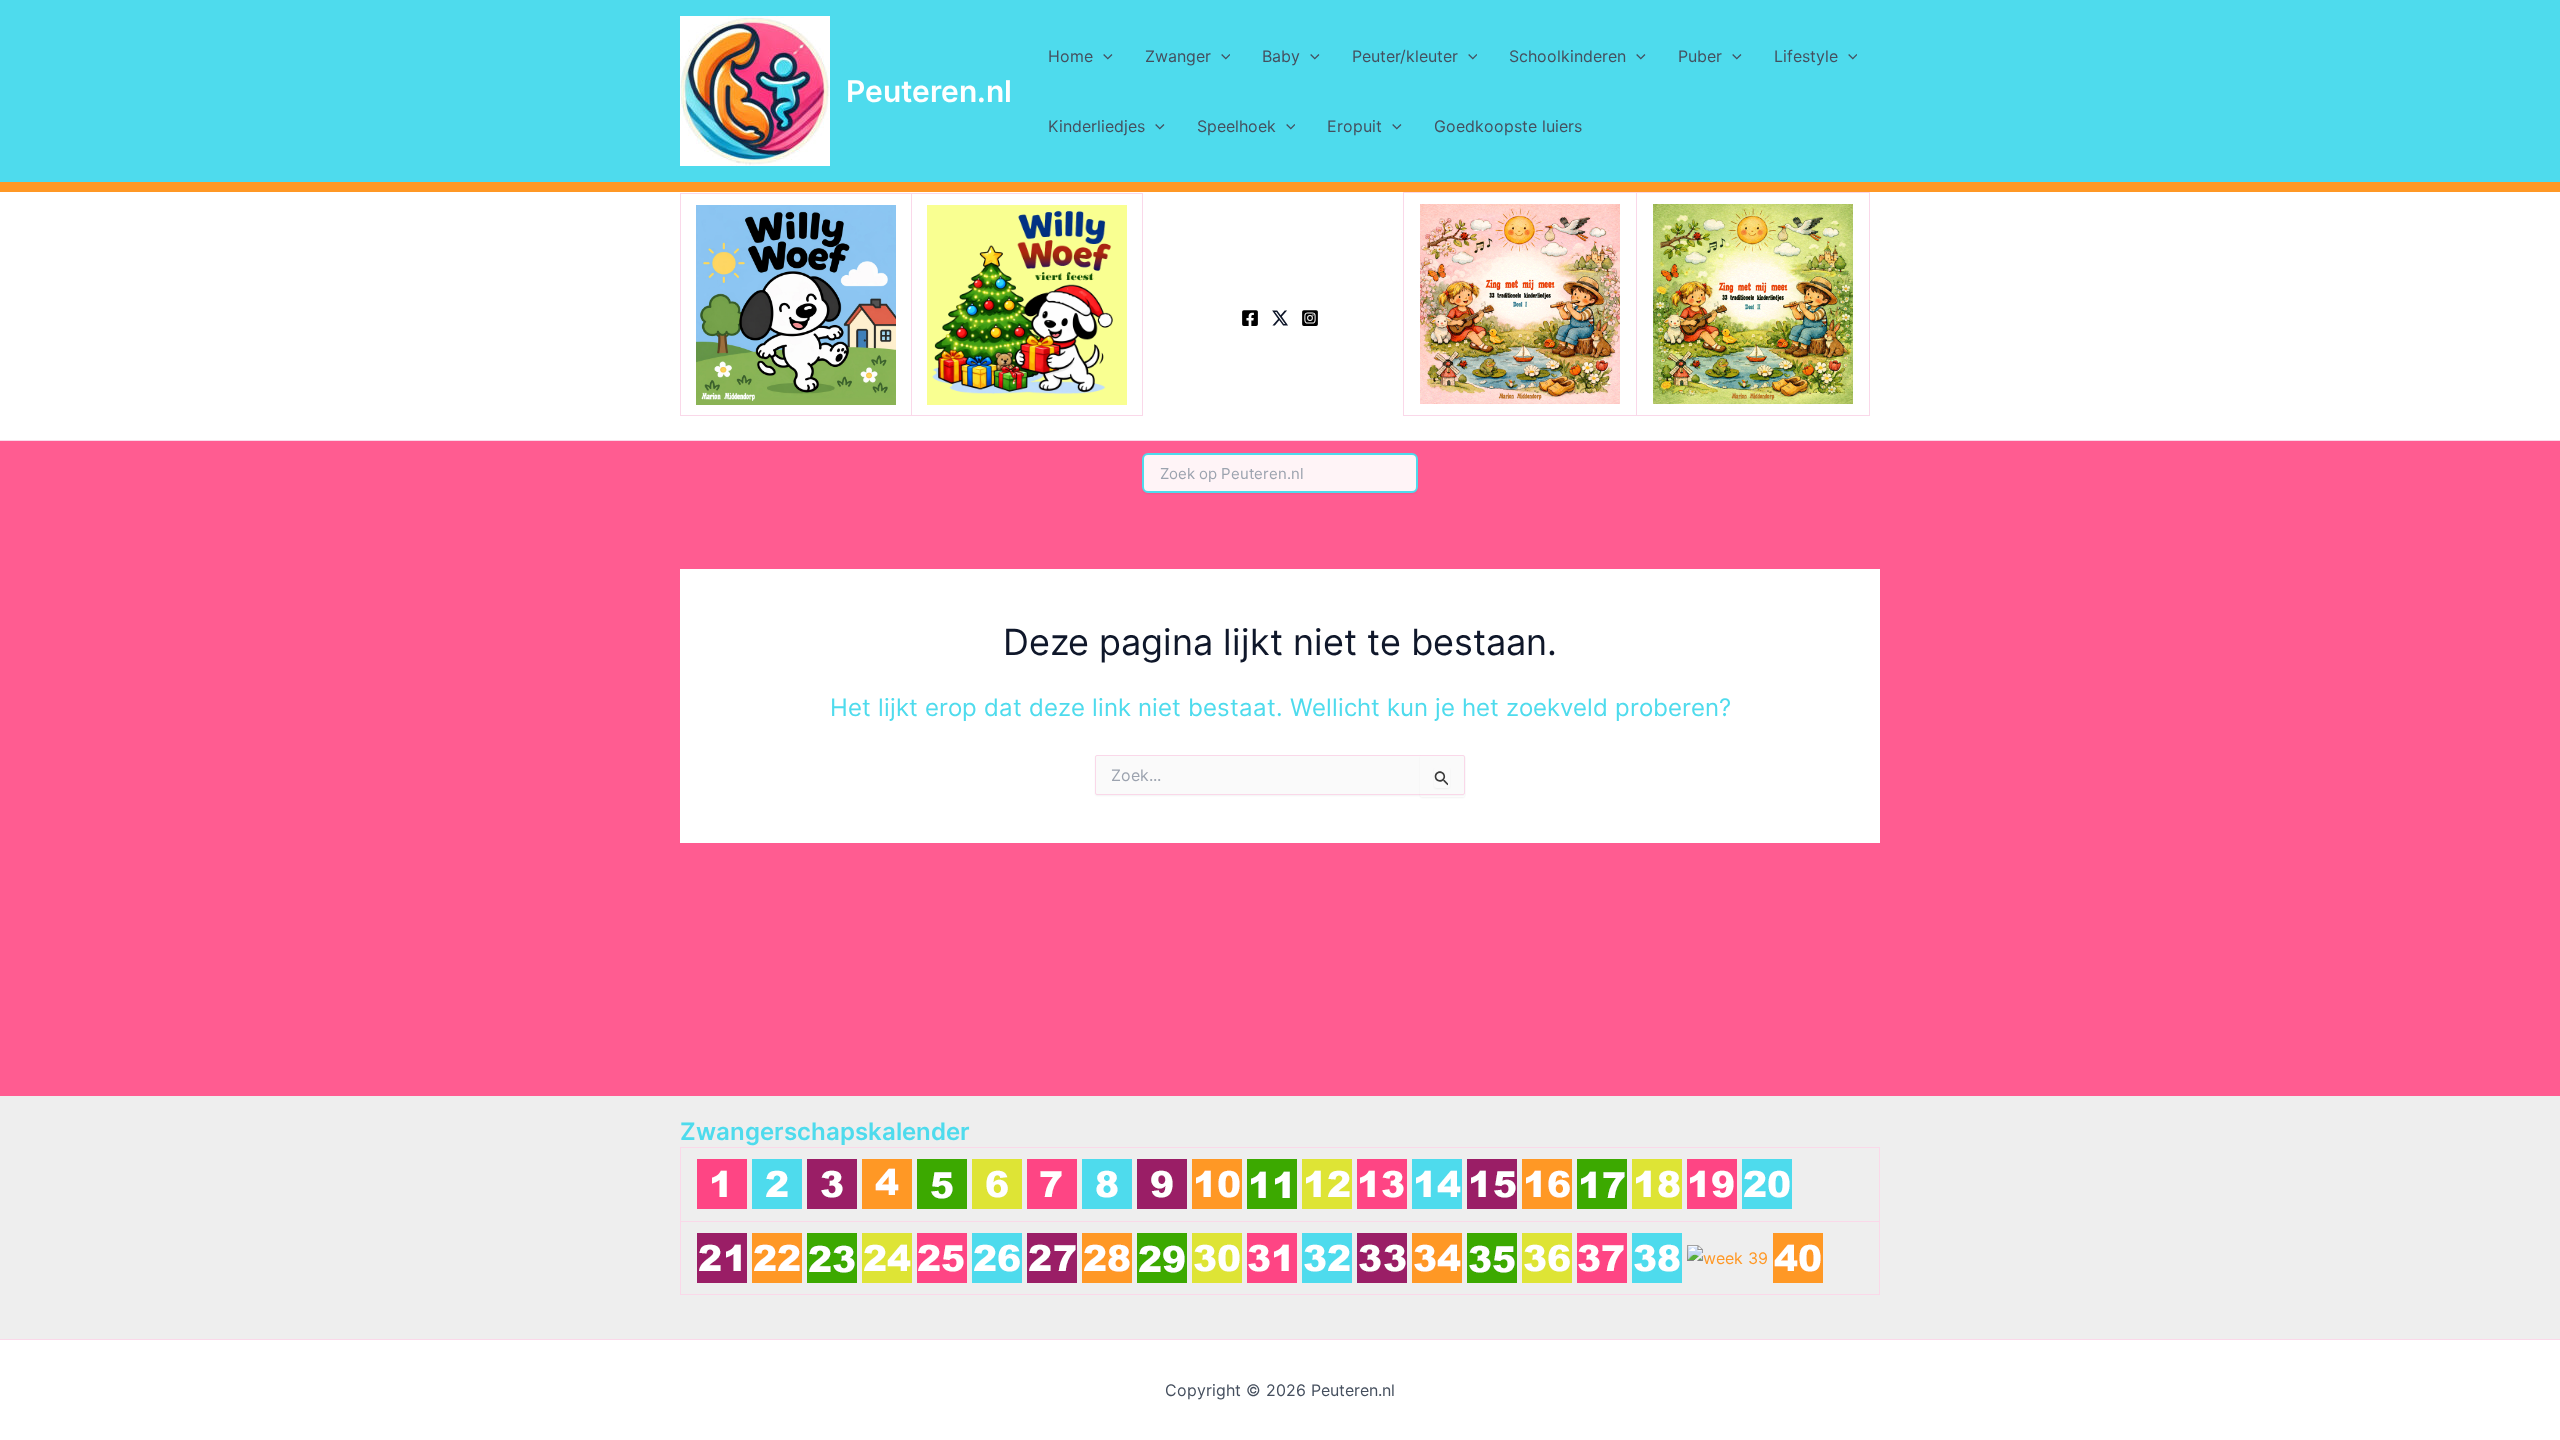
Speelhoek (1236, 126)
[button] (1103, 56)
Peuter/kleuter (1405, 56)
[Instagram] (1310, 318)
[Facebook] (1250, 318)
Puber (1700, 56)
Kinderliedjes (1096, 126)
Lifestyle (1806, 56)
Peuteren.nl (929, 91)
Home (1070, 56)
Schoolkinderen (1567, 56)
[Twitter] (1280, 318)
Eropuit (1354, 126)
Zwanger (1178, 56)
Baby (1281, 56)
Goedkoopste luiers (1508, 126)
